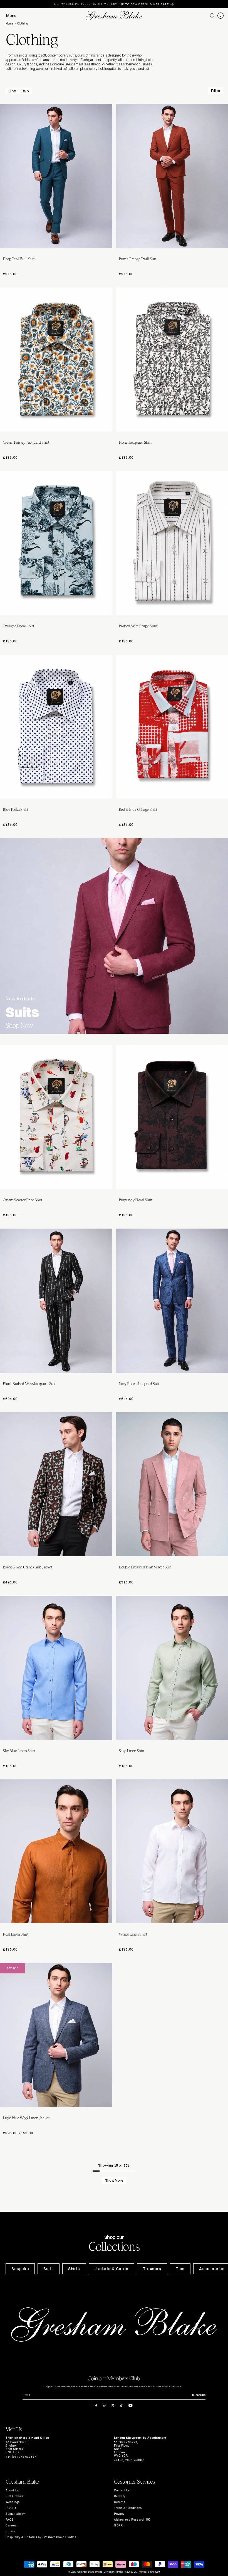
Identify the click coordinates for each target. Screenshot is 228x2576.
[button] (212, 16)
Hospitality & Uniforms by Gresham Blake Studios (41, 2537)
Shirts (74, 2269)
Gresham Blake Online (90, 2572)
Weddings (13, 2502)
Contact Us (122, 2490)
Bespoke (20, 2269)
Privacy (119, 2514)
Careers (11, 2525)
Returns (120, 2502)
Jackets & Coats (111, 2269)
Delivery (120, 2496)
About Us (12, 2490)
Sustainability (15, 2514)
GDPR (118, 2525)
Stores (10, 2531)
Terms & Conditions (128, 2508)
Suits (49, 2269)
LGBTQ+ (12, 2508)
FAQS (10, 2519)
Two (25, 91)
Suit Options (14, 2496)
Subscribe (199, 2395)
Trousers (152, 2269)
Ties (180, 2269)
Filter (216, 91)
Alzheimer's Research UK (132, 2519)
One (12, 91)
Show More (114, 2180)
